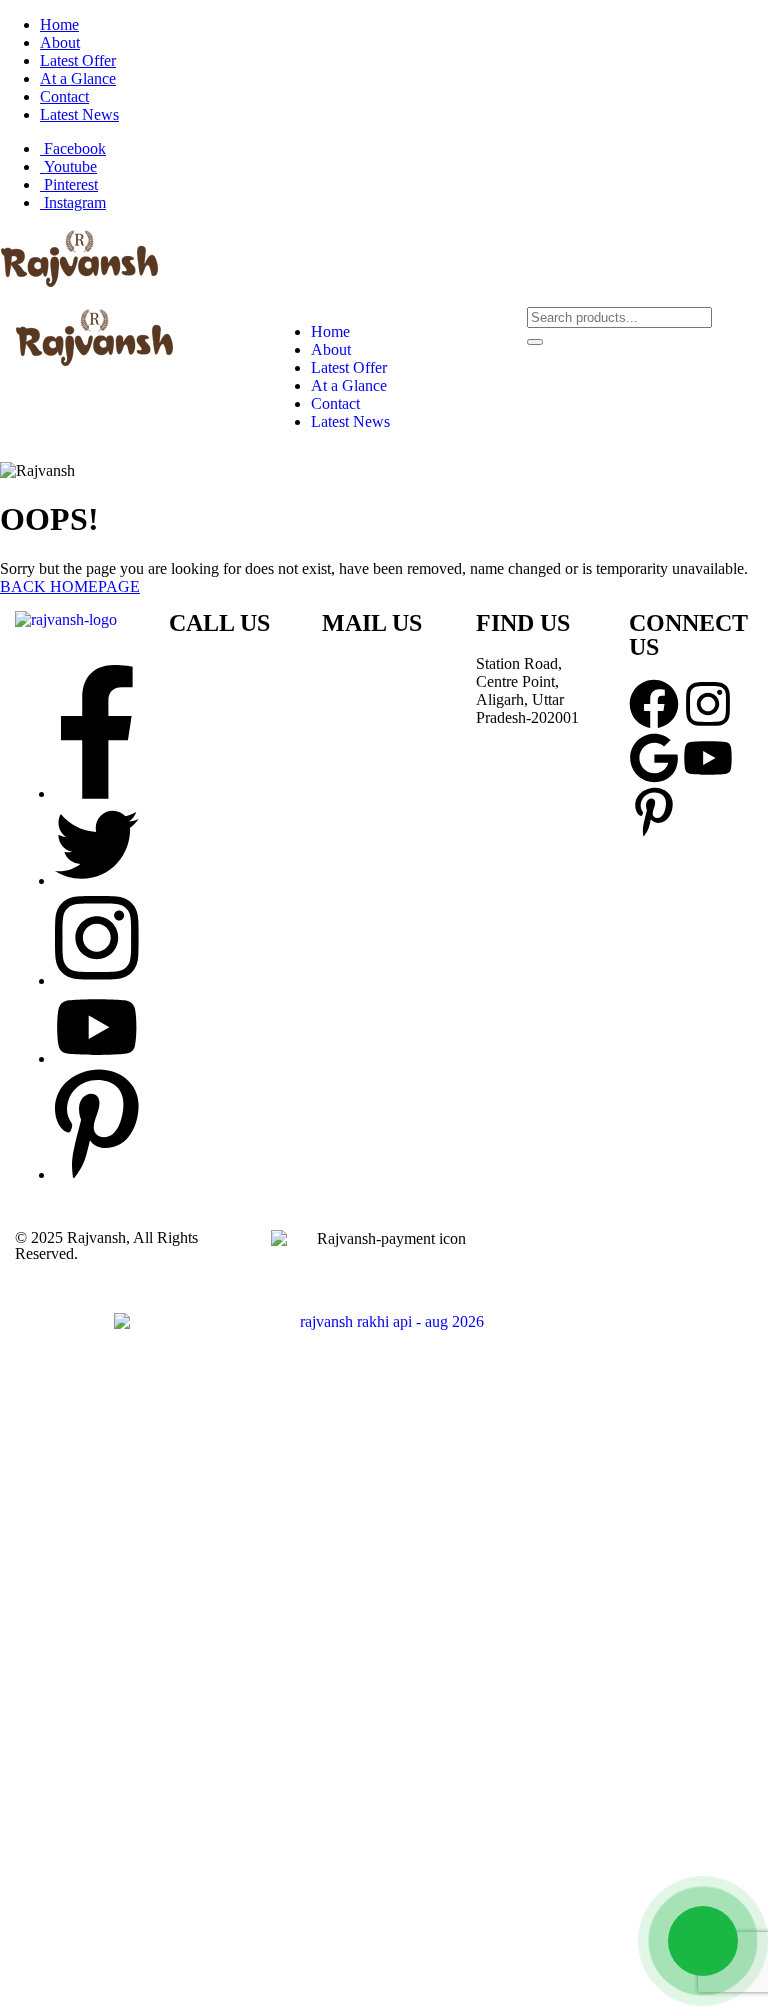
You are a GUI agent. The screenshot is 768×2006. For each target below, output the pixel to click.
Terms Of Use (674, 1254)
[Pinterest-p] (654, 812)
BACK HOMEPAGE (70, 586)
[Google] (654, 758)
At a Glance (78, 78)
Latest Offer (78, 60)
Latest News (79, 114)
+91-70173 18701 (226, 679)
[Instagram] (708, 704)
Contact (64, 96)
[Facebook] (654, 704)
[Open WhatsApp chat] (703, 1941)
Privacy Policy (573, 1254)
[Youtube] (708, 758)
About (60, 42)
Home (59, 24)
